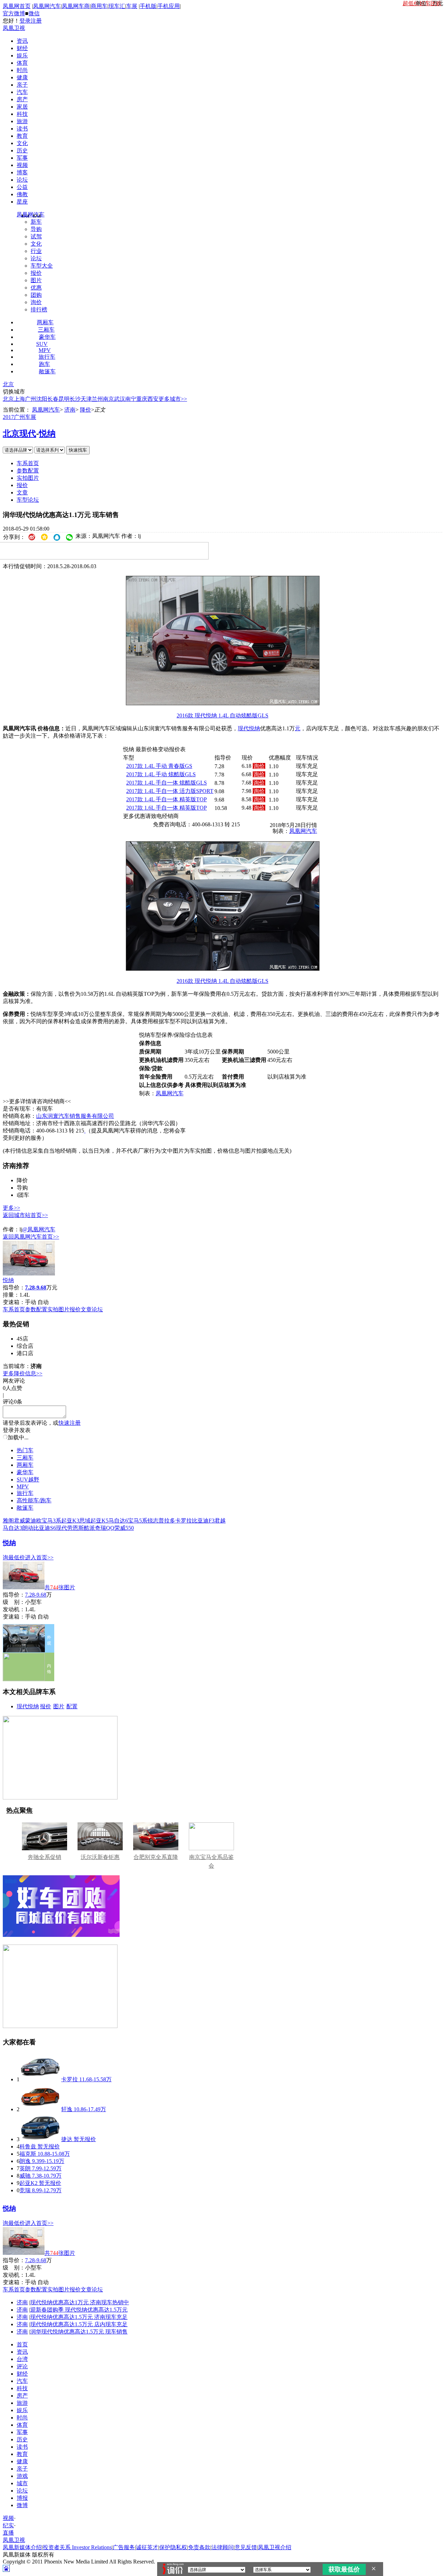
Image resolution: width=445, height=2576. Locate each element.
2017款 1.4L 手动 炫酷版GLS (161, 774)
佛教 (22, 194)
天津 (86, 399)
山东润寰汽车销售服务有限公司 (75, 1116)
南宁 (131, 399)
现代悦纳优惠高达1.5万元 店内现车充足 (79, 2324)
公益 (22, 187)
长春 (53, 399)
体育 (22, 63)
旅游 (22, 121)
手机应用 (169, 6)
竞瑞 (25, 2190)
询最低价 (14, 1557)
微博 (22, 2505)
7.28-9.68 (36, 1595)
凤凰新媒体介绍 (22, 2547)
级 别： (14, 1602)
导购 (36, 229)
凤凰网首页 (17, 6)
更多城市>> (173, 399)
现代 (243, 728)
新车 (36, 222)
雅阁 (8, 1521)
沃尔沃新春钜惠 (100, 1857)
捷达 (67, 2139)
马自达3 (13, 1528)
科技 (22, 114)
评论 (22, 2366)
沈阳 (42, 399)
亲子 (22, 85)
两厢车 (45, 322)
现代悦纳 (28, 1706)
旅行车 (47, 357)
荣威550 (124, 1528)
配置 (72, 1706)
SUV (42, 344)
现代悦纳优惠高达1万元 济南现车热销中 (80, 2302)
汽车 (22, 92)
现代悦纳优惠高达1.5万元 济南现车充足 (79, 2317)
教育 (22, 136)
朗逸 (25, 2161)
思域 (85, 1521)
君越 (220, 1521)
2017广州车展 (19, 417)
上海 (19, 399)
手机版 (148, 6)
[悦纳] (29, 1274)
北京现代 (19, 434)
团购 (36, 295)
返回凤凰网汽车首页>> (31, 1237)
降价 (86, 410)
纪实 (8, 2525)
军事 (22, 158)
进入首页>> (39, 1557)
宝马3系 (51, 1521)
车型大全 (42, 266)
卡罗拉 (184, 1521)
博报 (22, 2498)
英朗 (25, 2168)
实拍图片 (28, 478)
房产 (22, 99)
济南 (70, 410)
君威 (19, 1521)
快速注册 (70, 1423)
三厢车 (46, 330)
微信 (34, 13)
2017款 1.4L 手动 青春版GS (159, 766)
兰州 (97, 399)
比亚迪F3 (203, 1521)
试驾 (36, 236)
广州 (31, 399)
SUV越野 (28, 1480)
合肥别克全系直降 (156, 1857)
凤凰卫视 (14, 28)
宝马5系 (138, 1521)
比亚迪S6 (45, 1528)
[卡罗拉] (40, 2079)
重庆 (142, 399)
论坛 (22, 180)
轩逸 (67, 2109)
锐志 (153, 1521)
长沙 (75, 399)
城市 (22, 2483)
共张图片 (60, 1587)
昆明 (64, 399)
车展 (132, 6)
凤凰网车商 (76, 6)
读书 (22, 129)
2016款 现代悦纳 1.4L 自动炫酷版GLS (222, 715)
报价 (36, 273)
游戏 (22, 2476)
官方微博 (14, 13)
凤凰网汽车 (47, 6)
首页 (22, 2344)
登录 (25, 21)
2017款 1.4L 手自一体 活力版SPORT (170, 791)
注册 (36, 21)
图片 (36, 280)
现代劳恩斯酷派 (75, 1528)
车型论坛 (28, 500)
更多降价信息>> (23, 1373)
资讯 (22, 41)
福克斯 (28, 2154)
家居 (22, 107)
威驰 (25, 2176)
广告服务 (124, 2547)
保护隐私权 (173, 2547)
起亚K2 (29, 2183)
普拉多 (167, 1521)
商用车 (99, 6)
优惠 (36, 288)
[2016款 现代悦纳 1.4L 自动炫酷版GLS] (223, 703)
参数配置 (28, 471)
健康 (22, 77)
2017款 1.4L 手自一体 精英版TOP (167, 799)
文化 (22, 143)
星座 (22, 202)
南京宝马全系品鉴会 (211, 1861)
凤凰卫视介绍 (275, 2547)
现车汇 (117, 6)
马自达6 (118, 1521)
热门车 (25, 1450)
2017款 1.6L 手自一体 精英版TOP (167, 808)
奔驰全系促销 (44, 1857)
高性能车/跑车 (34, 1500)
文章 (22, 492)
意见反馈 (246, 2547)
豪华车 (47, 337)
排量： (11, 1295)
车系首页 (28, 463)
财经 (22, 48)
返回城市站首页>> (25, 1215)
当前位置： (17, 410)
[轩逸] (40, 2109)
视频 (22, 165)
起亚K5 (99, 1521)
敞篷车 (47, 371)
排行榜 (39, 309)
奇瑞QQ (105, 1528)
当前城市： (17, 1366)
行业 (36, 251)
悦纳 (47, 434)
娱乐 (22, 55)
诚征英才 (147, 2547)
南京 (108, 399)
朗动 (28, 1528)
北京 (8, 384)
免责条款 (199, 2547)
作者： (11, 1229)
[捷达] (40, 2139)
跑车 (44, 364)
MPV (45, 350)
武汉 (120, 399)
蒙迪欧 (33, 1521)
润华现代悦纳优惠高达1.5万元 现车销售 (79, 2332)
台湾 (22, 2359)
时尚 (22, 70)
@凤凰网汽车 (39, 1229)
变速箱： (14, 1302)
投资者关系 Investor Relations (77, 2547)
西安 (153, 399)
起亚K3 (70, 1521)
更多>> (11, 1208)
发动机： (14, 1609)
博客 (22, 172)
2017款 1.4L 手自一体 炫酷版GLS (167, 783)
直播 (8, 2533)
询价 (36, 302)
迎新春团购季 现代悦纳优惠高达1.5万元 (79, 2310)
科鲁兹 (28, 2146)
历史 (22, 150)
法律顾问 (222, 2547)
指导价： (14, 1595)
